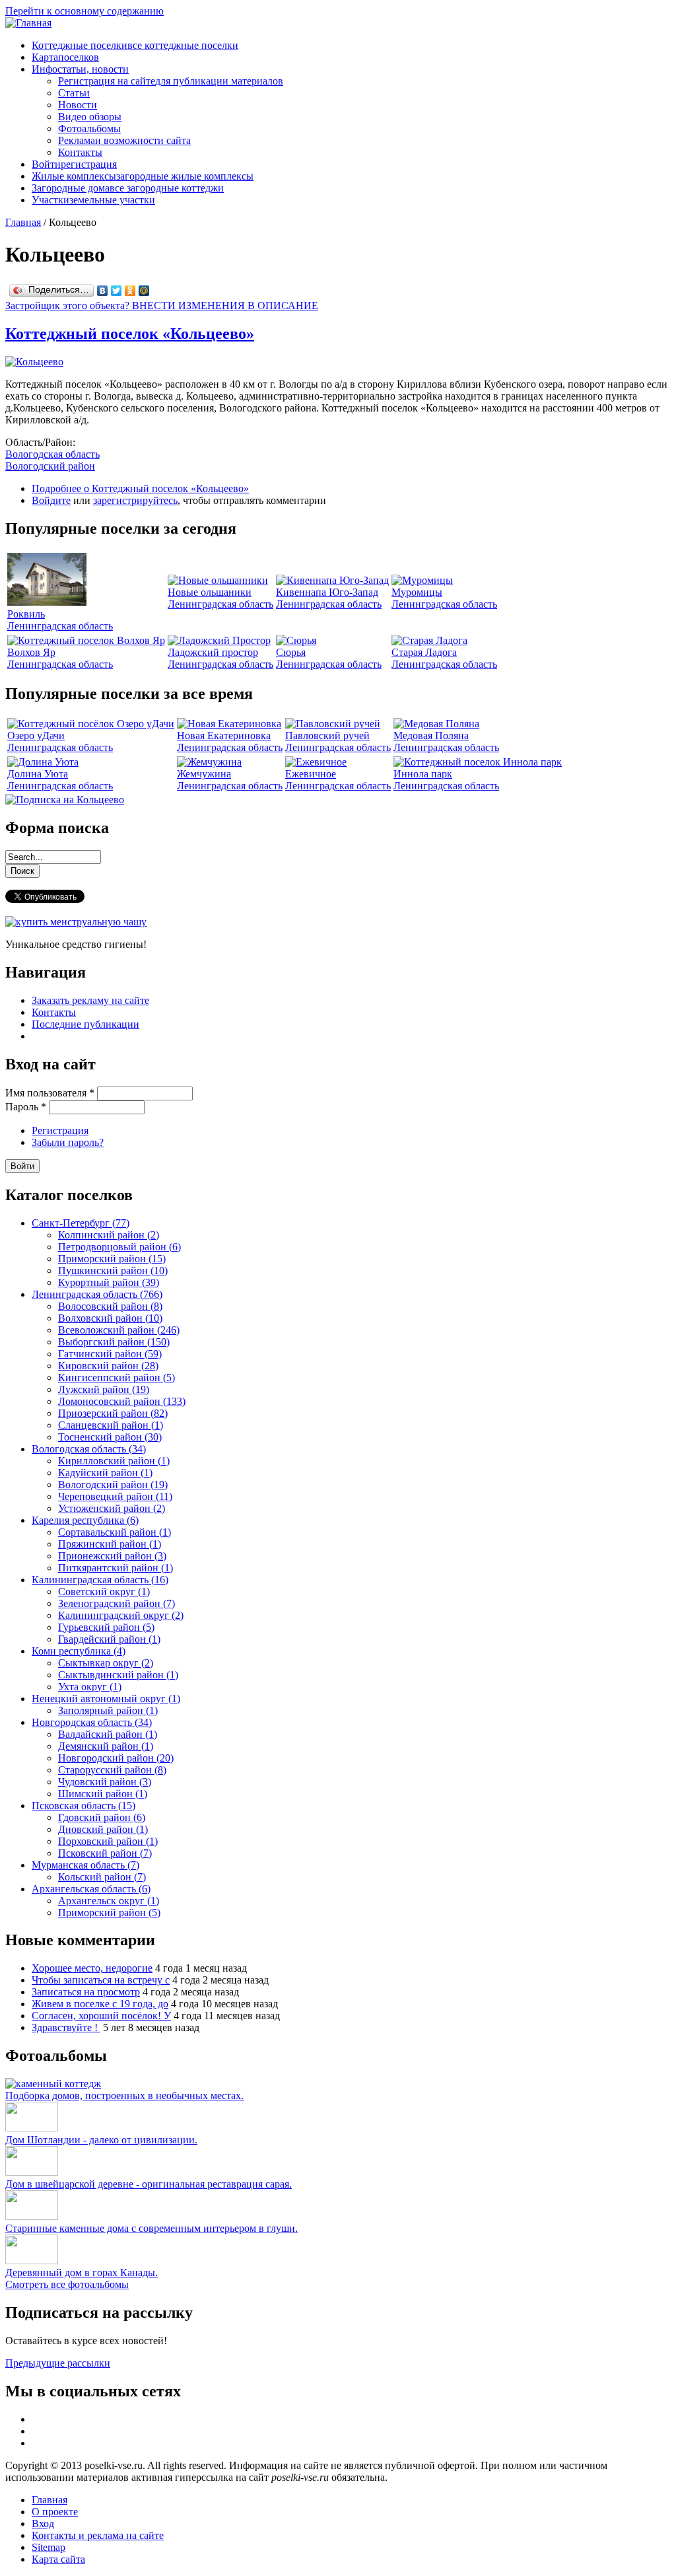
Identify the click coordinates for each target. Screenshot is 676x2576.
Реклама (124, 140)
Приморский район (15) (112, 1259)
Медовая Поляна (431, 735)
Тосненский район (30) (110, 1437)
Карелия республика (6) (85, 1520)
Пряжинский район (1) (110, 1544)
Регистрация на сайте (171, 81)
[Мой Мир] (144, 291)
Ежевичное (311, 774)
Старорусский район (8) (112, 1770)
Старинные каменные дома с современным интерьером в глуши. (152, 2228)
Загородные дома (128, 188)
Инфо (80, 69)
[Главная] (28, 23)
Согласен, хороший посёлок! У (101, 2016)
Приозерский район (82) (113, 1413)
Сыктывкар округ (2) (106, 1663)
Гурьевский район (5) (106, 1627)
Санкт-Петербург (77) (81, 1223)
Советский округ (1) (104, 1592)
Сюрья (291, 652)
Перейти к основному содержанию (84, 11)
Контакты (80, 152)
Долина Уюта (38, 774)
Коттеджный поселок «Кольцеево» (130, 334)
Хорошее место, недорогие (92, 1968)
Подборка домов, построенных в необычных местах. (124, 2095)
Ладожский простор (213, 652)
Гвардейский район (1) (109, 1639)
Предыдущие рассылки (58, 2363)
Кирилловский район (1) (114, 1461)
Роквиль (26, 614)
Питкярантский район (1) (116, 1568)
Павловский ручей (327, 735)
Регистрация (60, 1130)
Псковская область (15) (84, 1806)
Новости (78, 105)
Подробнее (140, 488)
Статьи (74, 93)
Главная (23, 222)
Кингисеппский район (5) (117, 1377)
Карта (65, 57)
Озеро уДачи (36, 735)
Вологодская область (52, 454)
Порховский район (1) (108, 1841)
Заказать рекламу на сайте (90, 1000)
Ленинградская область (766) (97, 1294)
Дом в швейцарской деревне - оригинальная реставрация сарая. (149, 2184)
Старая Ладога (424, 652)
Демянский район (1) (106, 1746)
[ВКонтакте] (103, 291)
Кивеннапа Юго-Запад (327, 592)
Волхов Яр (31, 652)
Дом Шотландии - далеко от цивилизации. (101, 2140)
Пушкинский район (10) (113, 1270)
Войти (74, 164)
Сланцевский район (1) (111, 1425)
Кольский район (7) (102, 1877)
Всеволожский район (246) (119, 1330)
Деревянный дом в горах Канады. (82, 2272)
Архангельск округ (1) (109, 1901)
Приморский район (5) (109, 1913)
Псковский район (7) (105, 1853)
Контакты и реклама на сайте (98, 2535)
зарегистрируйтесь (135, 500)
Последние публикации (85, 1024)
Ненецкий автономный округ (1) (106, 1699)
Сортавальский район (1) (115, 1532)
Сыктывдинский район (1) (118, 1675)
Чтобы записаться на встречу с (101, 1980)
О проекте (55, 2512)
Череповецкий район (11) (115, 1496)
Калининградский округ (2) (121, 1615)
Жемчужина (204, 774)
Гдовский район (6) (102, 1817)
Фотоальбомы (89, 128)
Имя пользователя (50, 1093)
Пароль (26, 1107)
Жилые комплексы (143, 176)
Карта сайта (58, 2559)
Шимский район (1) (103, 1794)
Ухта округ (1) (90, 1687)
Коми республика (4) (79, 1651)
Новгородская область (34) (92, 1722)
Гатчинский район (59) (110, 1354)
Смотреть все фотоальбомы (67, 2284)
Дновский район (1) (103, 1829)
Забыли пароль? (68, 1142)
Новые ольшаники (210, 592)
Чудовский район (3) (105, 1782)
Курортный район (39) (109, 1282)
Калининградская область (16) (100, 1580)
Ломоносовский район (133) (122, 1401)
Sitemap (49, 2547)
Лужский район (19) (104, 1389)
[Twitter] (117, 291)
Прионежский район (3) (112, 1556)
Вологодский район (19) (113, 1485)
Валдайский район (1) (108, 1734)
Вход (43, 2523)
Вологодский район (50, 466)
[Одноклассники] (130, 291)
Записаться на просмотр (86, 1992)
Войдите (51, 500)
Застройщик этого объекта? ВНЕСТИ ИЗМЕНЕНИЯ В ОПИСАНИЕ (162, 305)
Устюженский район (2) (112, 1508)
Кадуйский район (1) (105, 1473)
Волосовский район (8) (110, 1306)
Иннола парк (423, 774)
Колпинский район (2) (109, 1235)
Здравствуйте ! (66, 2027)
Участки (93, 200)
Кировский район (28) (108, 1366)
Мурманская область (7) (85, 1865)
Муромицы (417, 592)
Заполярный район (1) (108, 1710)
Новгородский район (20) (116, 1758)
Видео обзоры (90, 117)
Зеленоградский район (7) (117, 1603)
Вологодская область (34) (89, 1449)
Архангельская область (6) (91, 1889)
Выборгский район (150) (114, 1342)
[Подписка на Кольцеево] (65, 800)
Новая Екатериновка (224, 735)
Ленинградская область (60, 626)
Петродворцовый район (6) (119, 1247)
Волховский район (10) (110, 1318)
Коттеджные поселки (135, 45)
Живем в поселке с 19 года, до (100, 2004)
